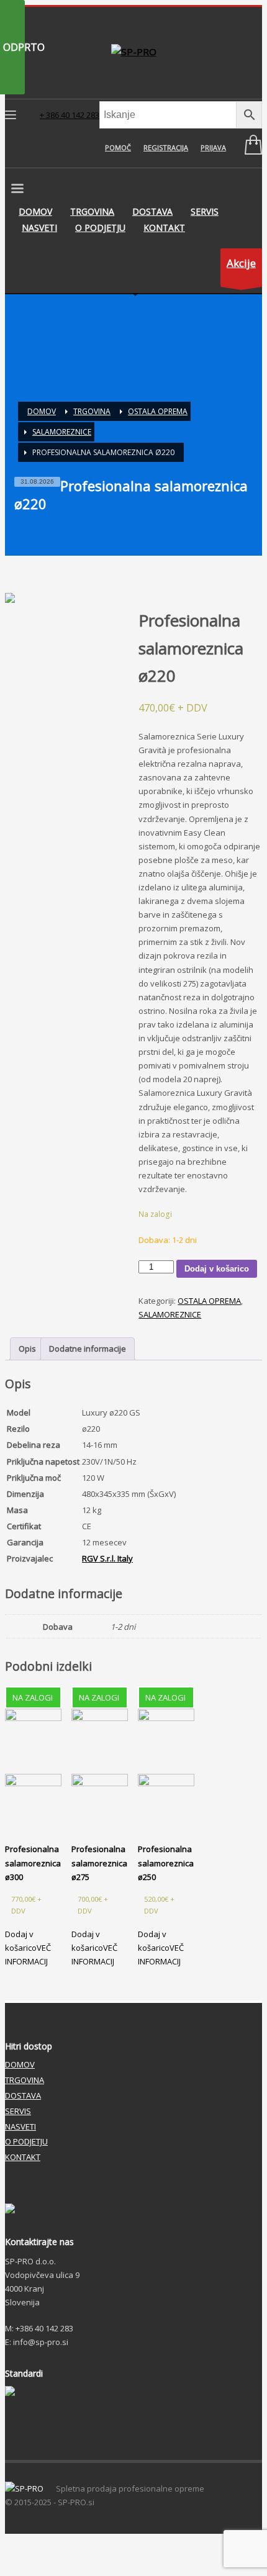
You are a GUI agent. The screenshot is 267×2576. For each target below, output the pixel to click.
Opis (27, 1349)
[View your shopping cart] (250, 147)
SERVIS (18, 2111)
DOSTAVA (23, 2095)
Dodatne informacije (88, 1349)
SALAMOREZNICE (170, 1314)
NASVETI (20, 2126)
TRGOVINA (25, 2080)
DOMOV (20, 2064)
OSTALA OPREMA (209, 1301)
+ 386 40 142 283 (70, 115)
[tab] (27, 1349)
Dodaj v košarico (217, 1269)
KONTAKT (23, 2157)
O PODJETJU (26, 2141)
